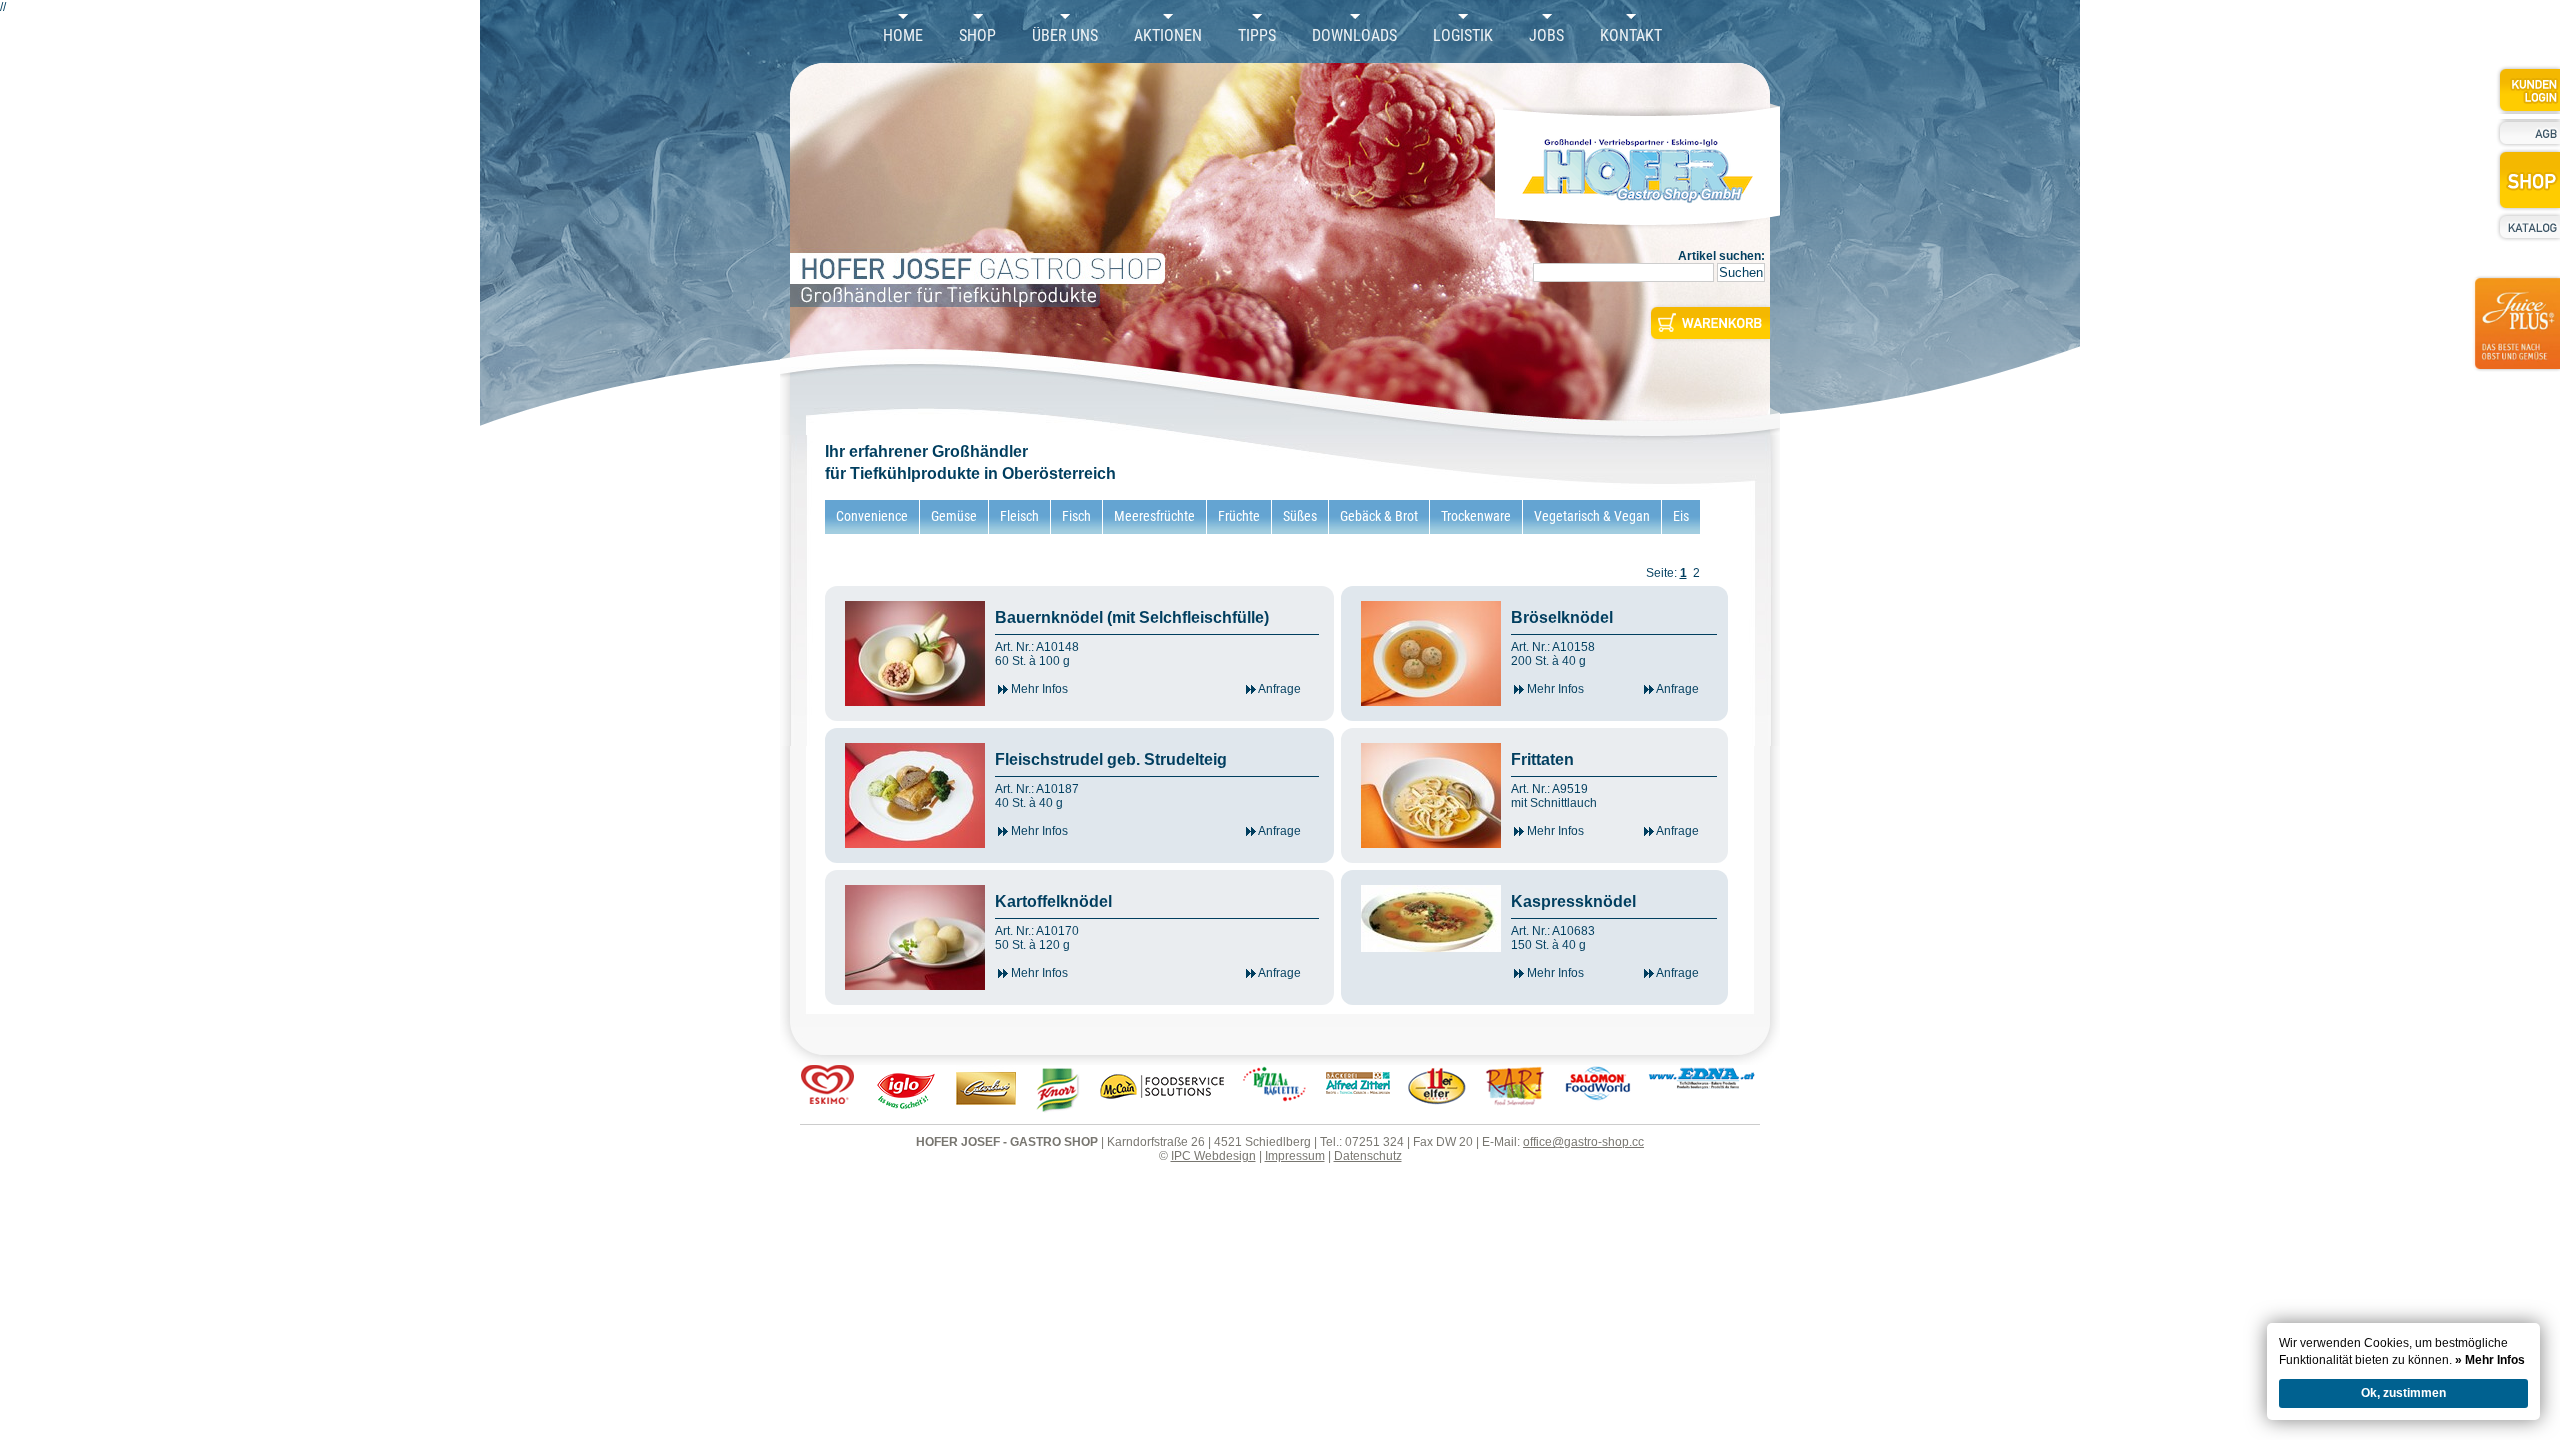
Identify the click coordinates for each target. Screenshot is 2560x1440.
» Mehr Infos (2490, 1360)
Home (903, 36)
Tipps (1257, 36)
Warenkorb (1708, 323)
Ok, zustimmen (2403, 1393)
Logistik (1463, 36)
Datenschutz (1368, 1156)
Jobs (1546, 36)
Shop (977, 36)
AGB (2528, 133)
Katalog (2528, 227)
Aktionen (1168, 36)
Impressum (1295, 1156)
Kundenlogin (2528, 89)
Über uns (1065, 36)
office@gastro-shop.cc (1583, 1142)
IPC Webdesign (1213, 1156)
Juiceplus (2516, 336)
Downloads (1354, 36)
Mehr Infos (1038, 689)
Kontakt (1631, 36)
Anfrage (1278, 689)
